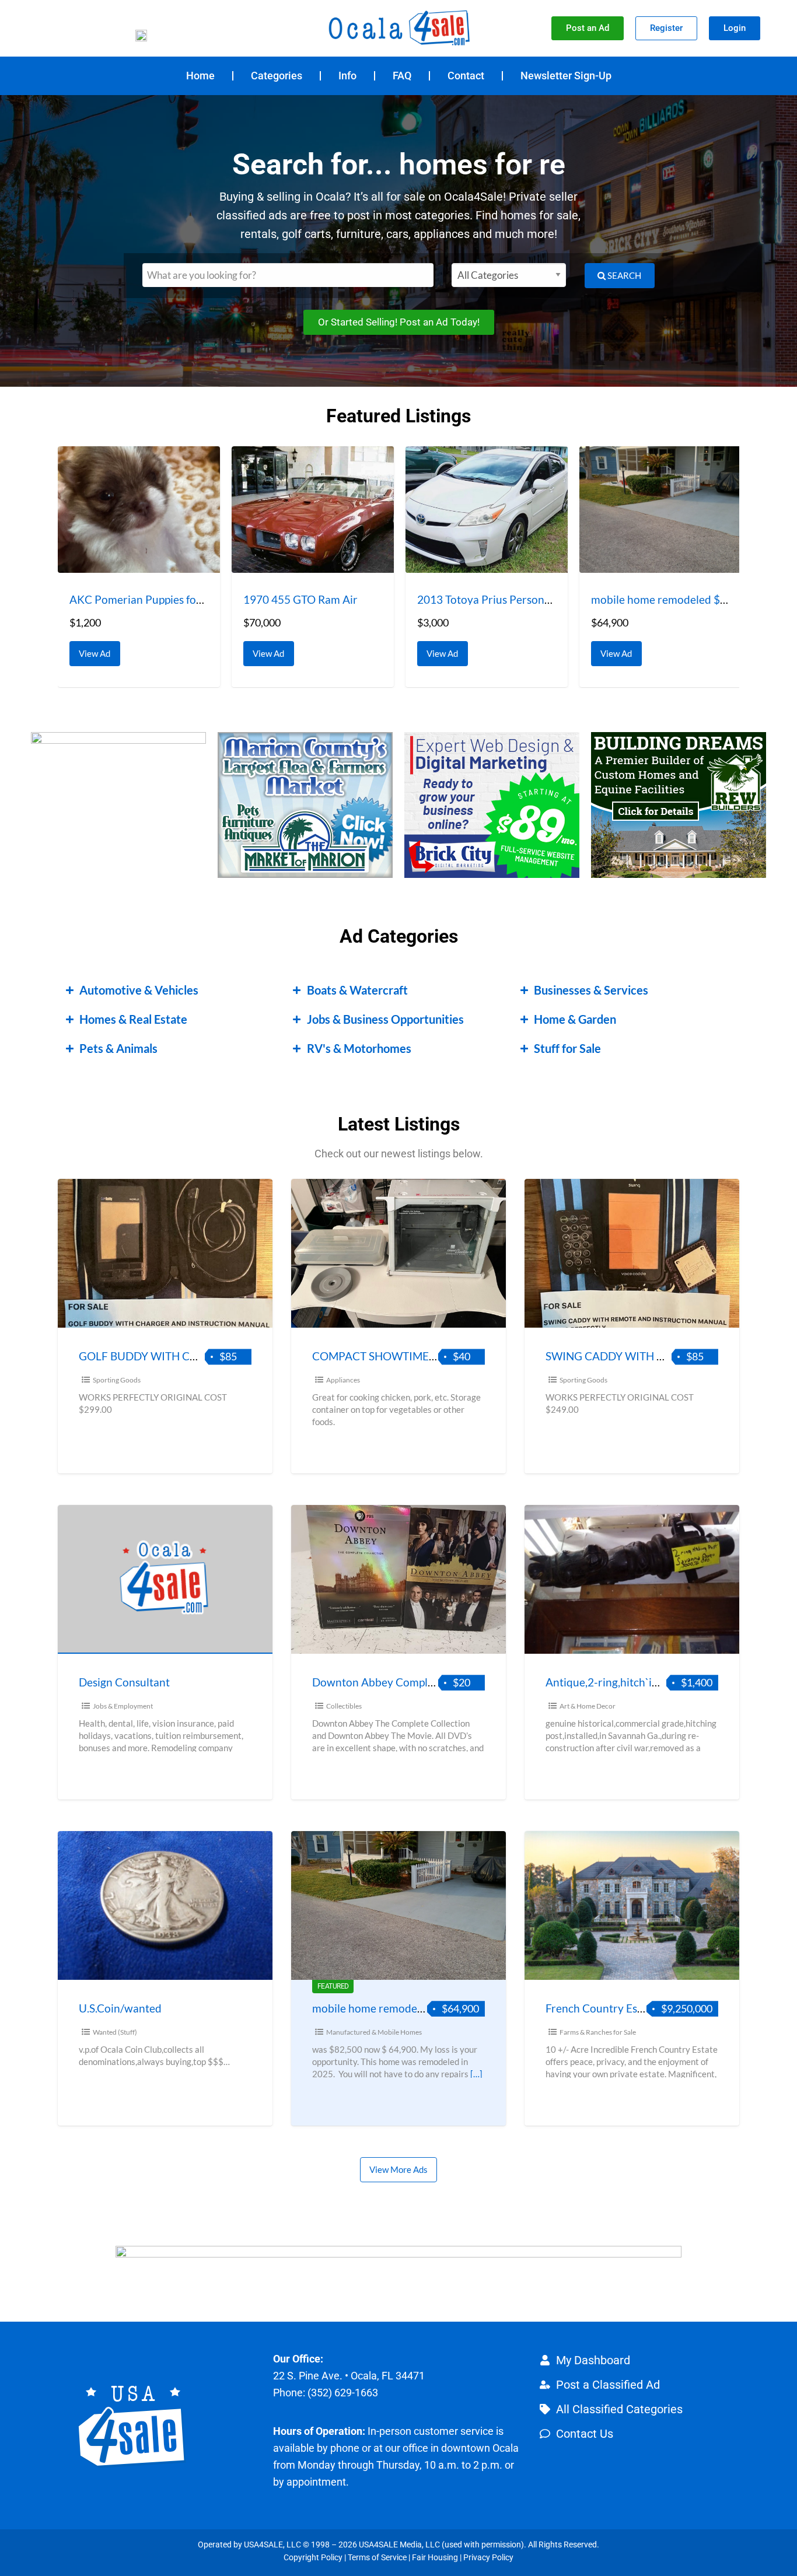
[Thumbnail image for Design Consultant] (165, 1579)
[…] (476, 2074)
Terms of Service (377, 2557)
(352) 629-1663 (343, 2393)
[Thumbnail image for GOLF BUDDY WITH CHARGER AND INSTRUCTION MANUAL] (165, 1253)
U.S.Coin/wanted (120, 2008)
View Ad (98, 650)
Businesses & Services (591, 990)
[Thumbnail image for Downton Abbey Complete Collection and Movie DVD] (398, 1579)
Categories (277, 76)
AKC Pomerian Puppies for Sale (146, 599)
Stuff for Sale (567, 1048)
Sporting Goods (117, 1380)
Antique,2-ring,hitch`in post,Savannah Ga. (648, 1682)
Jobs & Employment (123, 1706)
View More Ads (398, 2169)
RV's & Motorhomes (359, 1048)
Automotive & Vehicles (139, 990)
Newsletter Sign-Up (566, 76)
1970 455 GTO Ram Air (300, 599)
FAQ (402, 76)
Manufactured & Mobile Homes (374, 2032)
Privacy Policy (488, 2557)
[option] (139, 567)
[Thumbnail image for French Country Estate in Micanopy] (632, 1905)
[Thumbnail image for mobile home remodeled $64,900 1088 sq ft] (660, 510)
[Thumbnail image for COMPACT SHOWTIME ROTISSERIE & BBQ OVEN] (398, 1253)
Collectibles (344, 1706)
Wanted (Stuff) (115, 2032)
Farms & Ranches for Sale (598, 2032)
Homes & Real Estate (133, 1019)
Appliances (343, 1380)
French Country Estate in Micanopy (632, 2008)
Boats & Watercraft (357, 990)
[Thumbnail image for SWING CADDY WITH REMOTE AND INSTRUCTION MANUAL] (632, 1253)
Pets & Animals (118, 1048)
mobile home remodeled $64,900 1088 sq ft (420, 2008)
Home (200, 76)
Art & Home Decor (588, 1706)
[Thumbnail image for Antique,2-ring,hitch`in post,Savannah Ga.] (632, 1579)
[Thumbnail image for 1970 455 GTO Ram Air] (313, 510)
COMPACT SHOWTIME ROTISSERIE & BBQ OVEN (436, 1356)
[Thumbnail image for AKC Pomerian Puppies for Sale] (139, 510)
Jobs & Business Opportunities (385, 1019)
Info (347, 76)
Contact (466, 76)
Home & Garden (575, 1019)
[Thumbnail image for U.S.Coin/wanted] (165, 1905)
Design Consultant (124, 1682)
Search (623, 275)
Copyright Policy (313, 2557)
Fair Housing (435, 2557)
